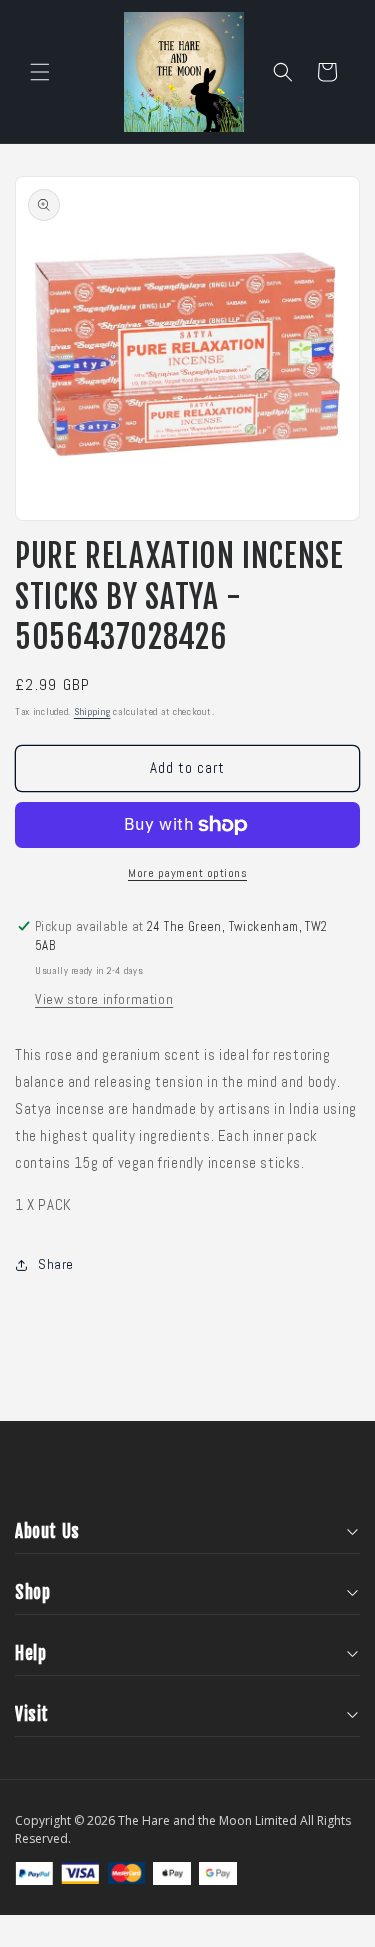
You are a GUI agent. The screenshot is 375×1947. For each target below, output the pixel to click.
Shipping (92, 711)
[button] (40, 72)
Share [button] (56, 1264)
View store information (104, 999)
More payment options (187, 873)
